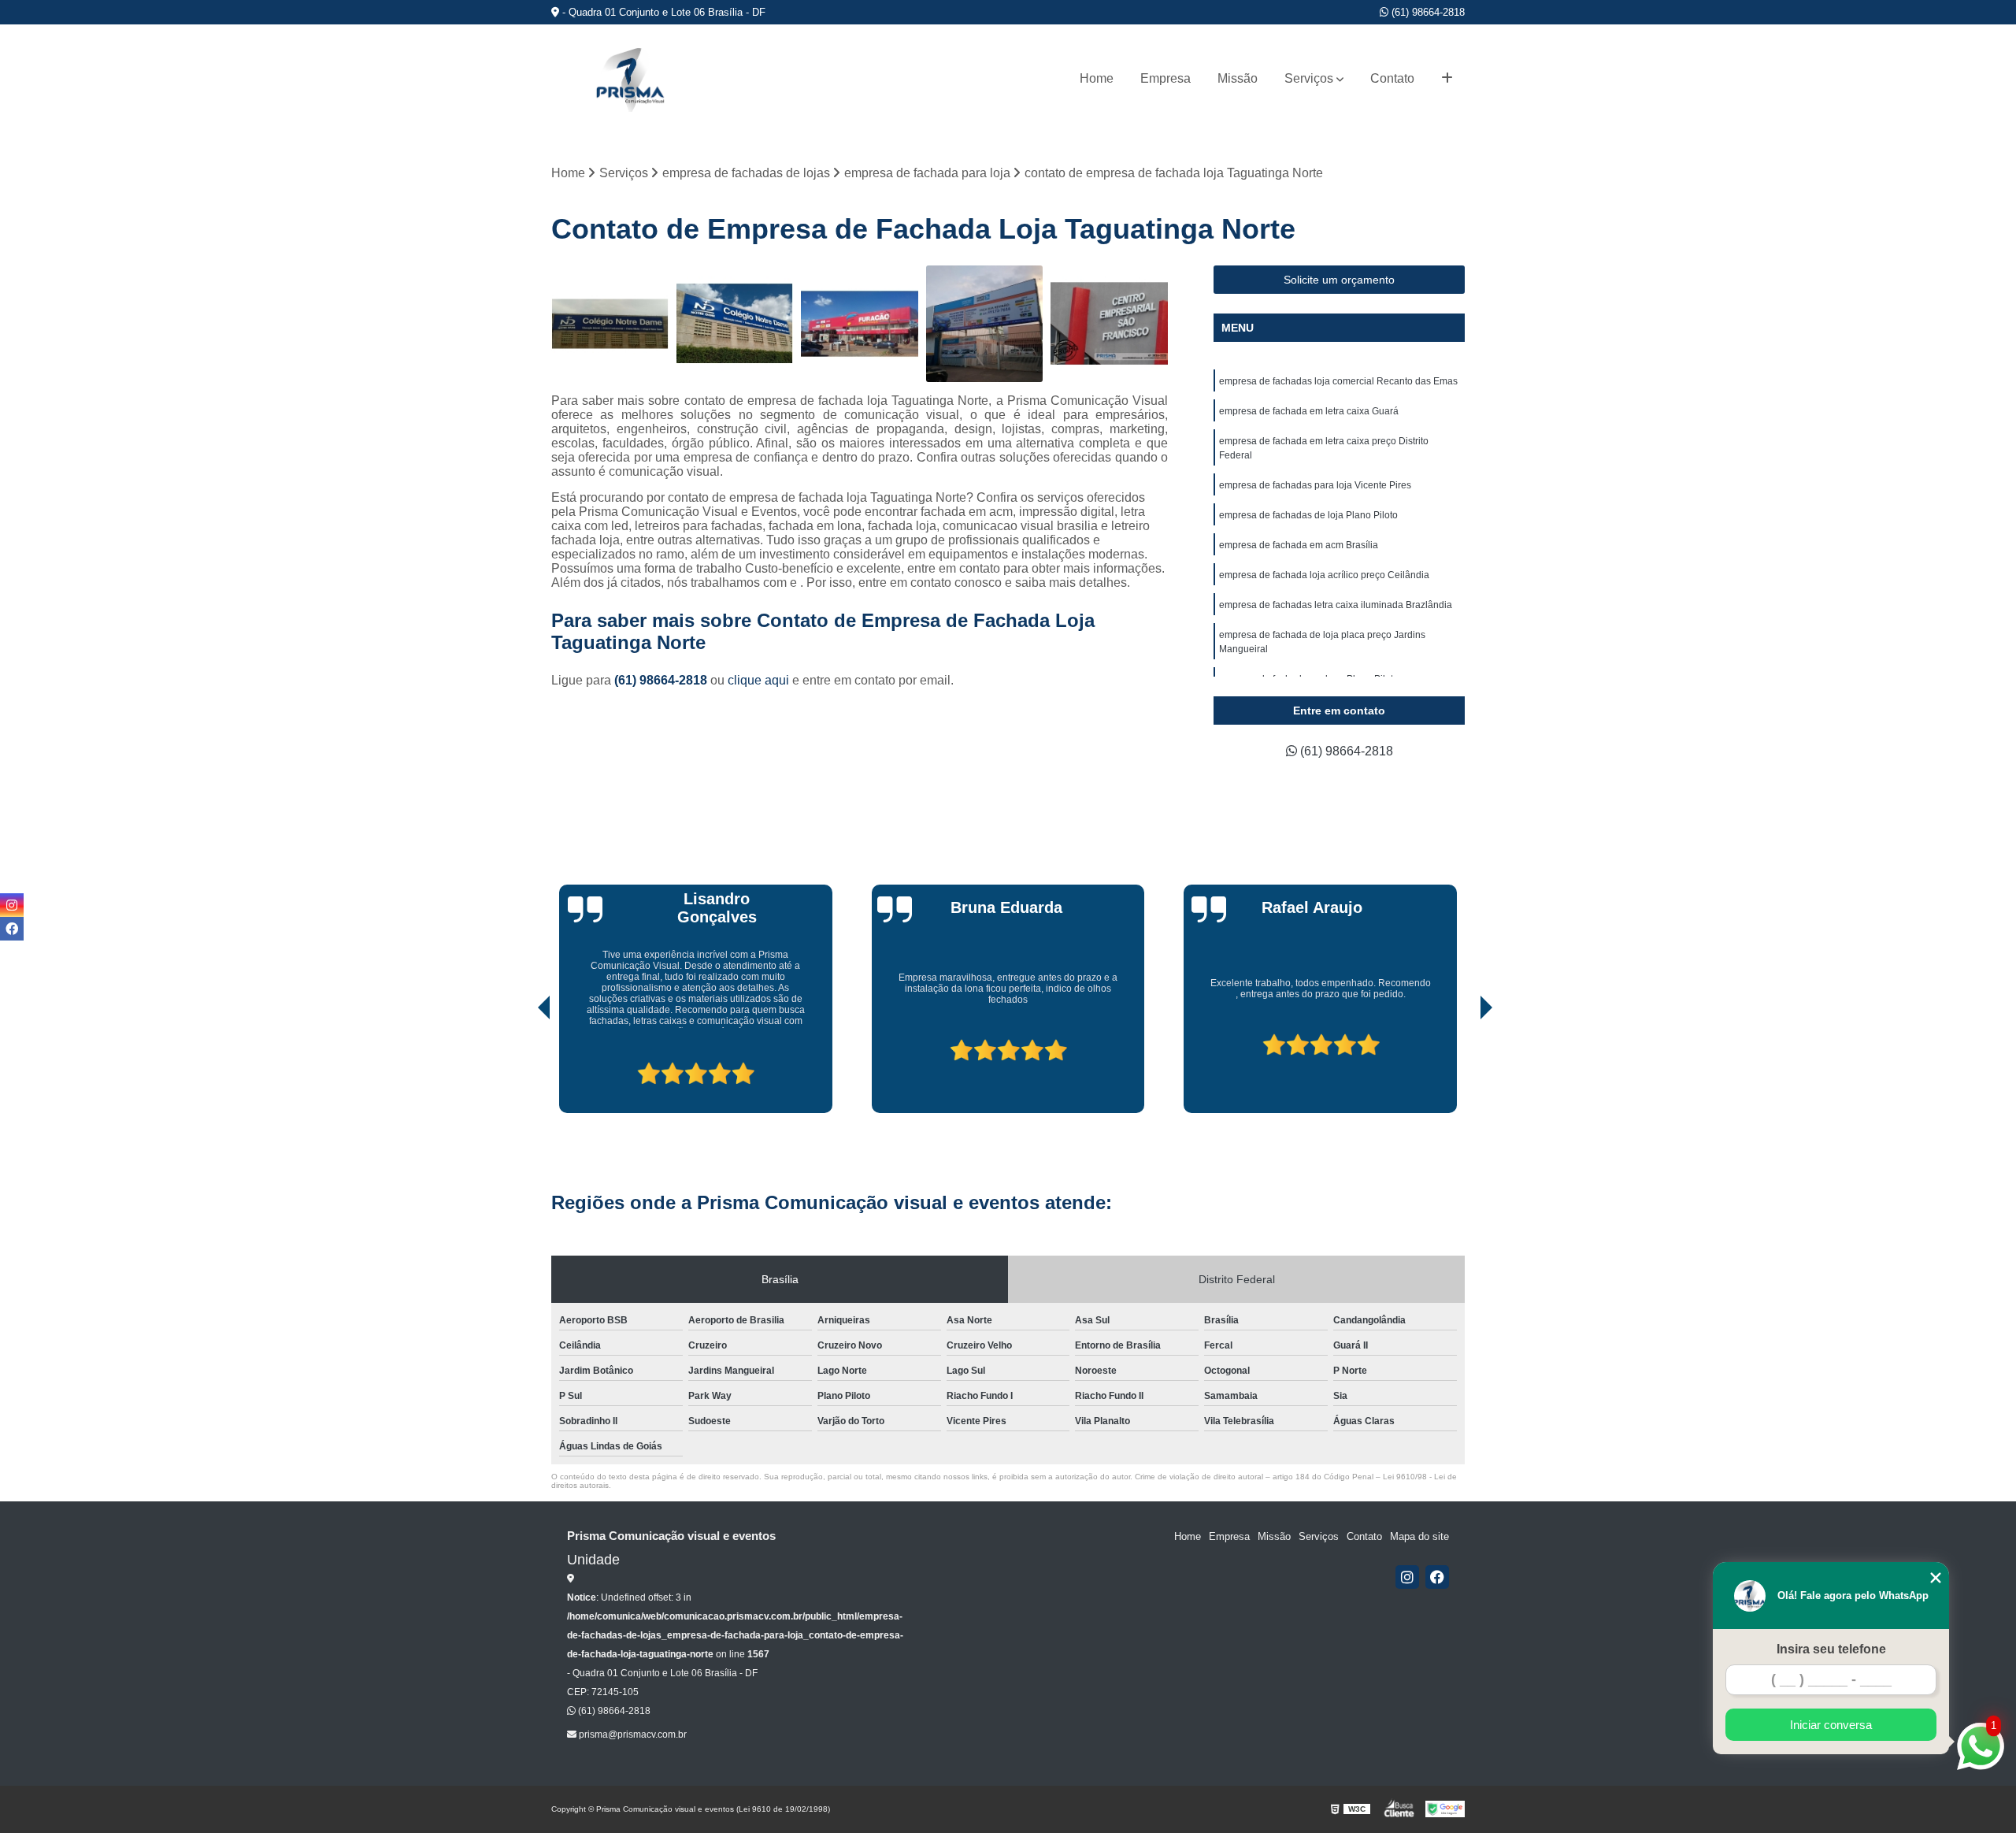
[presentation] (522, 1068)
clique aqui (758, 680)
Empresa (1165, 78)
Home (1097, 78)
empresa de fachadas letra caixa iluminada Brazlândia (1336, 605)
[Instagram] (1407, 1577)
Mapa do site (1419, 1536)
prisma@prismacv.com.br (632, 1735)
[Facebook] (1437, 1577)
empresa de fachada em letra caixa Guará (1309, 411)
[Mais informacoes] (1447, 79)
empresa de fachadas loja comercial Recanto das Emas (1338, 381)
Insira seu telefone (1831, 1649)
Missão (1238, 78)
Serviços (1309, 78)
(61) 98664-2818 (1427, 12)
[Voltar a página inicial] (630, 79)
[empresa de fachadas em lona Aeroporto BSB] (985, 324)
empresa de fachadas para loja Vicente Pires (1315, 485)
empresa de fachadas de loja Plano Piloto (1308, 515)
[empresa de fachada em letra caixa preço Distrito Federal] (610, 324)
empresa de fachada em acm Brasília (1299, 545)
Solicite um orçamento (1339, 280)
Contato (1392, 78)
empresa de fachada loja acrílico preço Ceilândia (1324, 575)
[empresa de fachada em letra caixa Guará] (1109, 324)
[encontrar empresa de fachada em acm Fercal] (860, 324)
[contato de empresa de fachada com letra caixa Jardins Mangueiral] (735, 324)
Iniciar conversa (1831, 1725)
